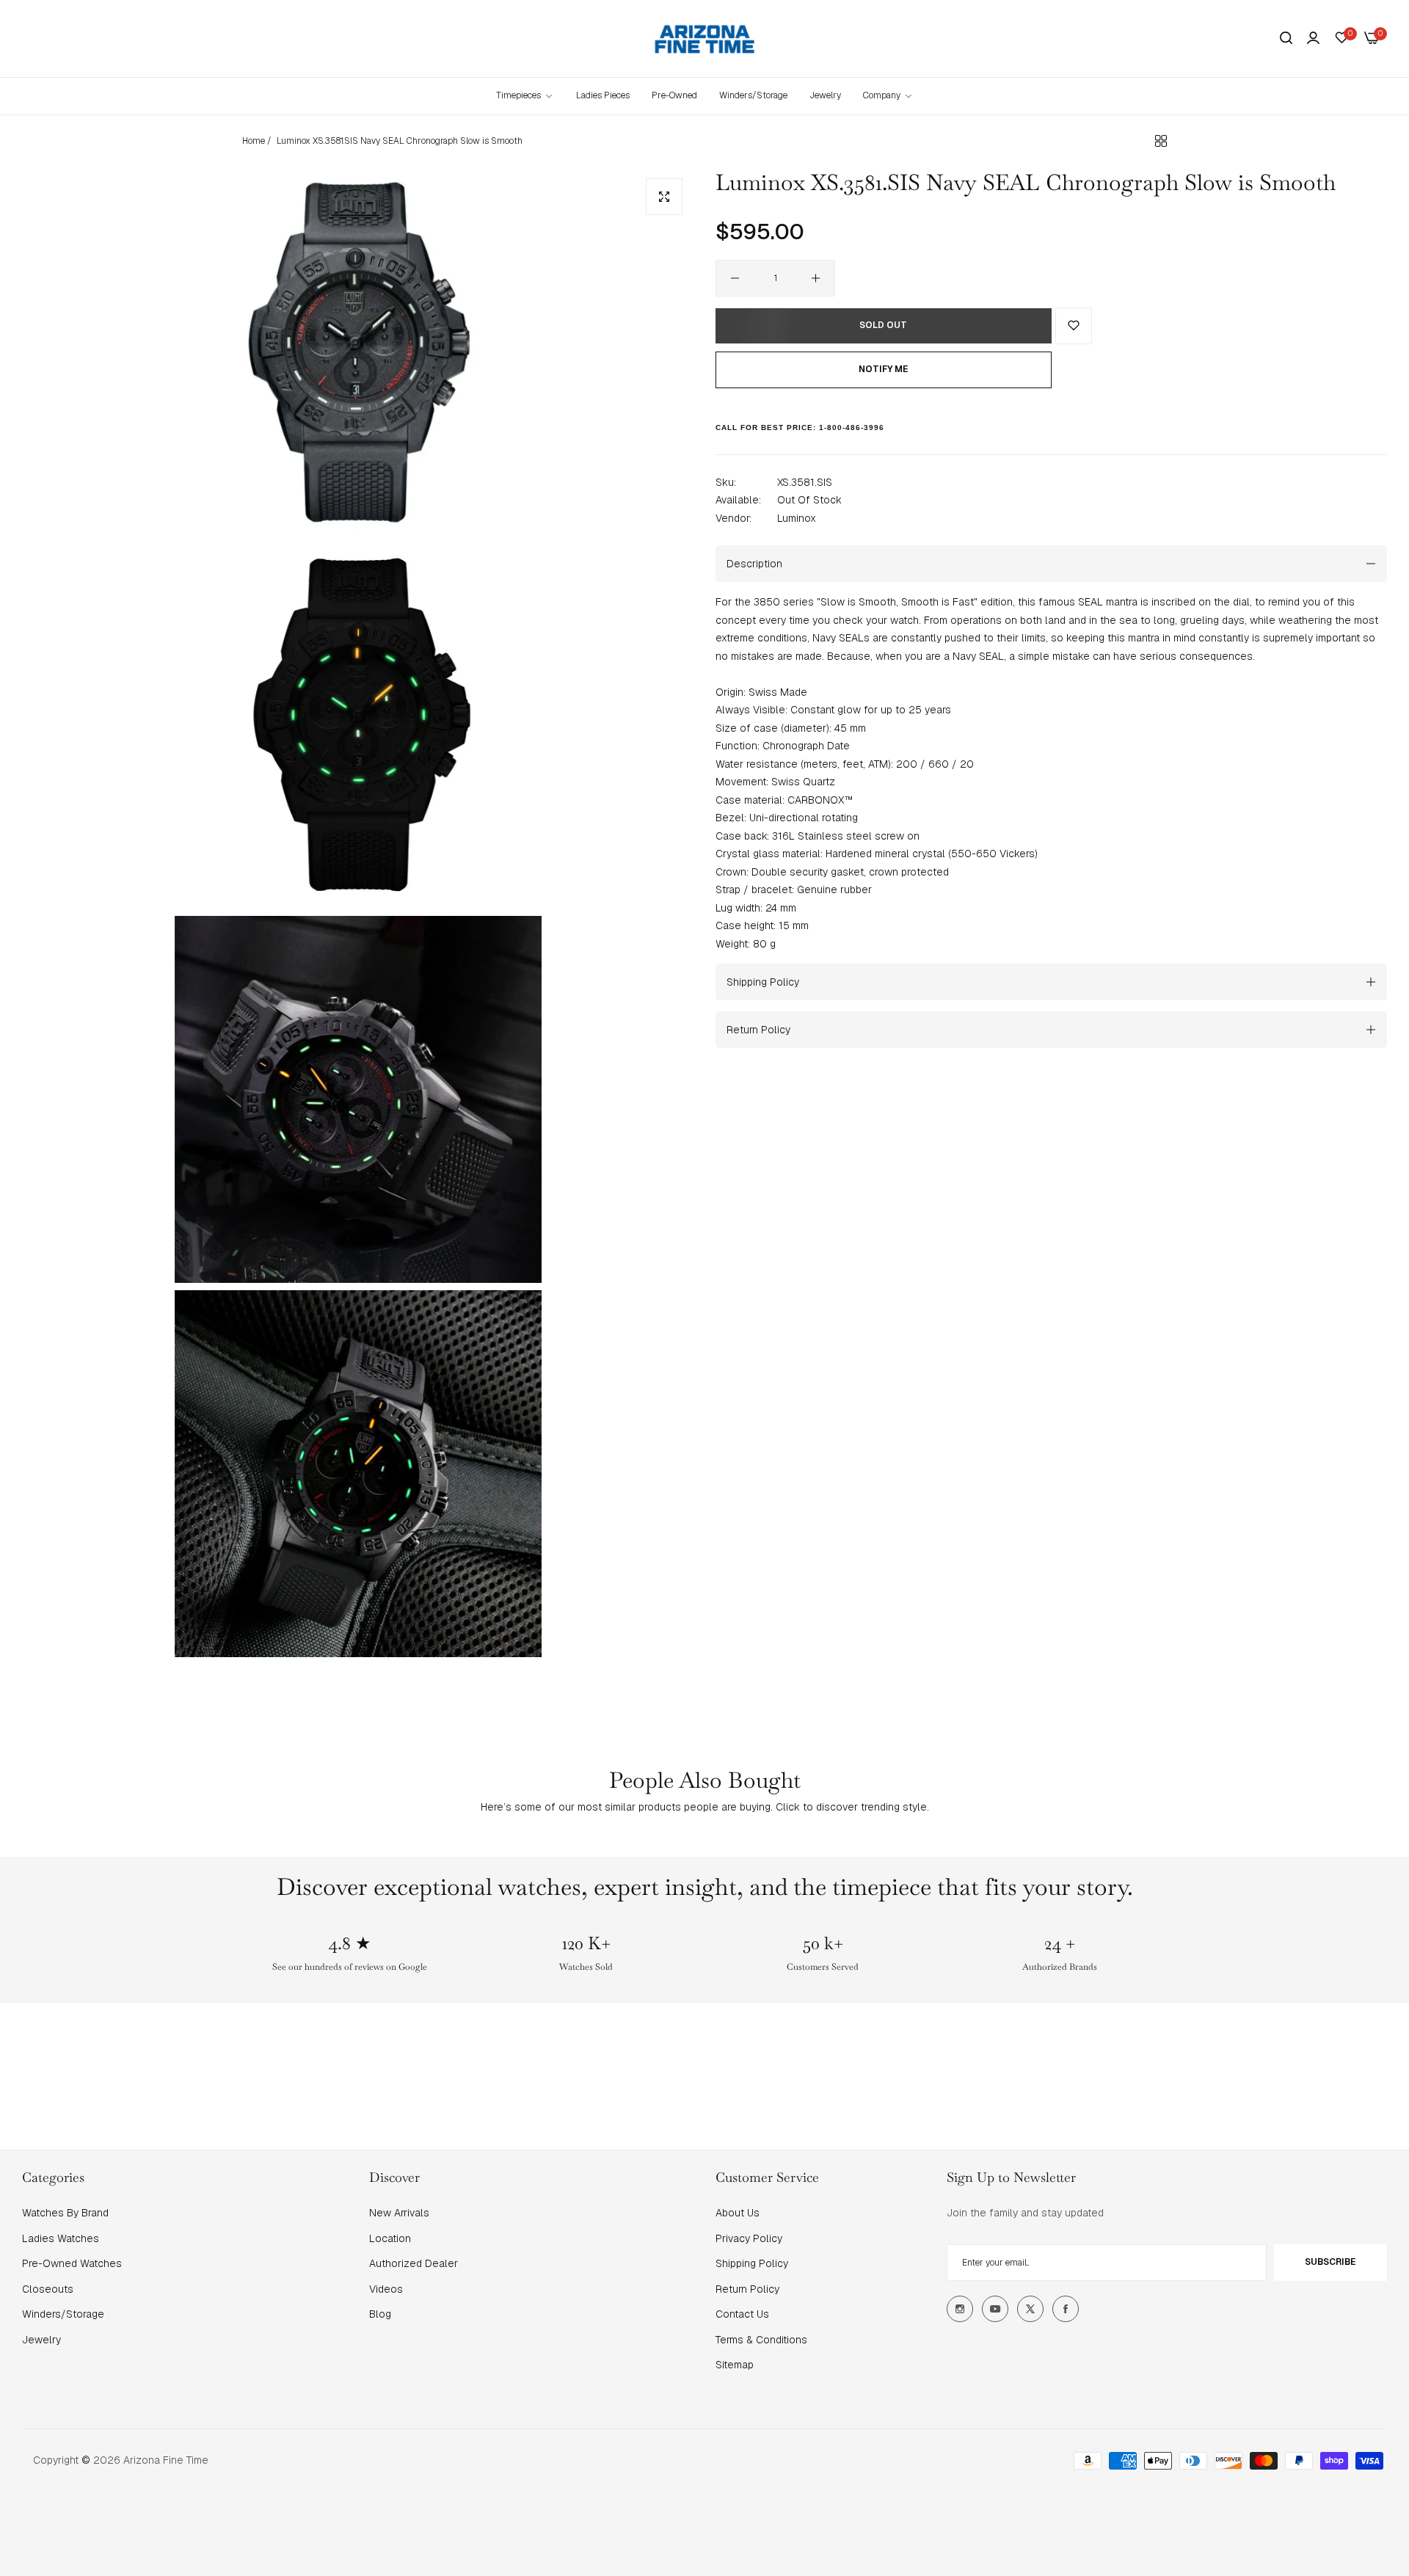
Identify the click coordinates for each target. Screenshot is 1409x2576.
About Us (738, 2213)
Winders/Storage (63, 2314)
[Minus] (735, 278)
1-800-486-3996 (852, 427)
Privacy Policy (749, 2238)
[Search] (1286, 39)
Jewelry (41, 2340)
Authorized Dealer (414, 2263)
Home (254, 141)
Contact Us (742, 2314)
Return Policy (747, 2289)
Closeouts (48, 2289)
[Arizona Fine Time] (705, 39)
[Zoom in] (664, 197)
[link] (888, 96)
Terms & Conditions (761, 2340)
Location (390, 2238)
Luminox (797, 518)
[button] (1074, 326)
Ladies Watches (61, 2238)
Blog (380, 2314)
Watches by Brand (65, 2213)
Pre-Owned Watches (72, 2263)
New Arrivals (399, 2213)
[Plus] (816, 278)
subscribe (1330, 2262)
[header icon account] (1313, 38)
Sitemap (735, 2365)
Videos (386, 2289)
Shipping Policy (752, 2263)
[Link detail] (960, 2309)
